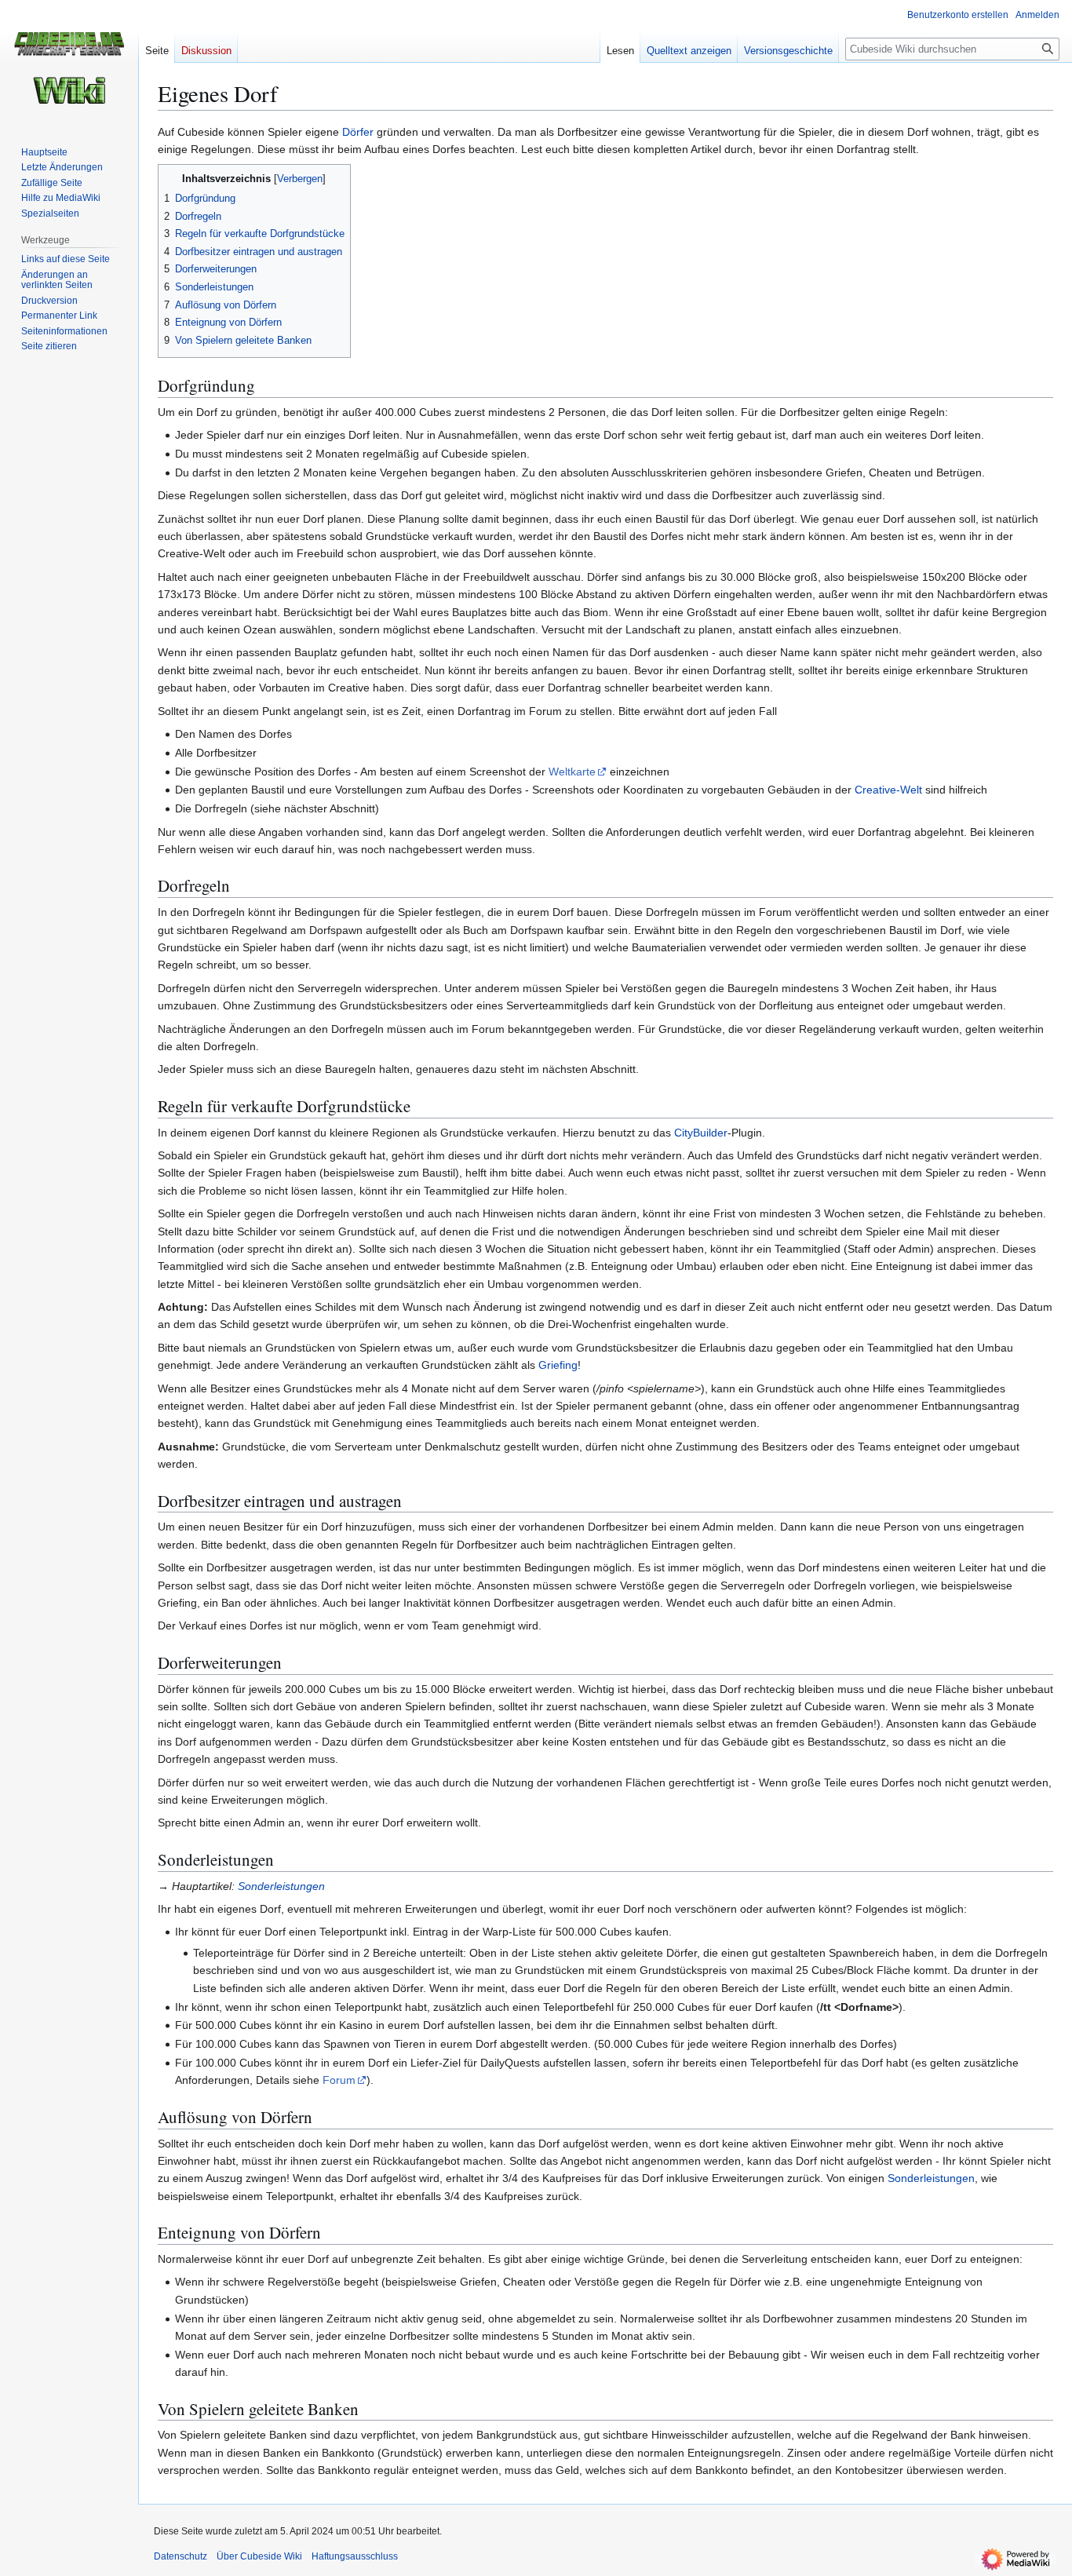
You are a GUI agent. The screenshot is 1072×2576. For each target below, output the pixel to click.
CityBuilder (701, 1133)
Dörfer (358, 132)
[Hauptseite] (69, 63)
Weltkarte (572, 772)
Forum (339, 2080)
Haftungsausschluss (355, 2556)
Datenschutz (180, 2556)
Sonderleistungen (281, 1886)
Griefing (558, 1365)
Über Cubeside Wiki (259, 2556)
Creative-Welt (888, 790)
